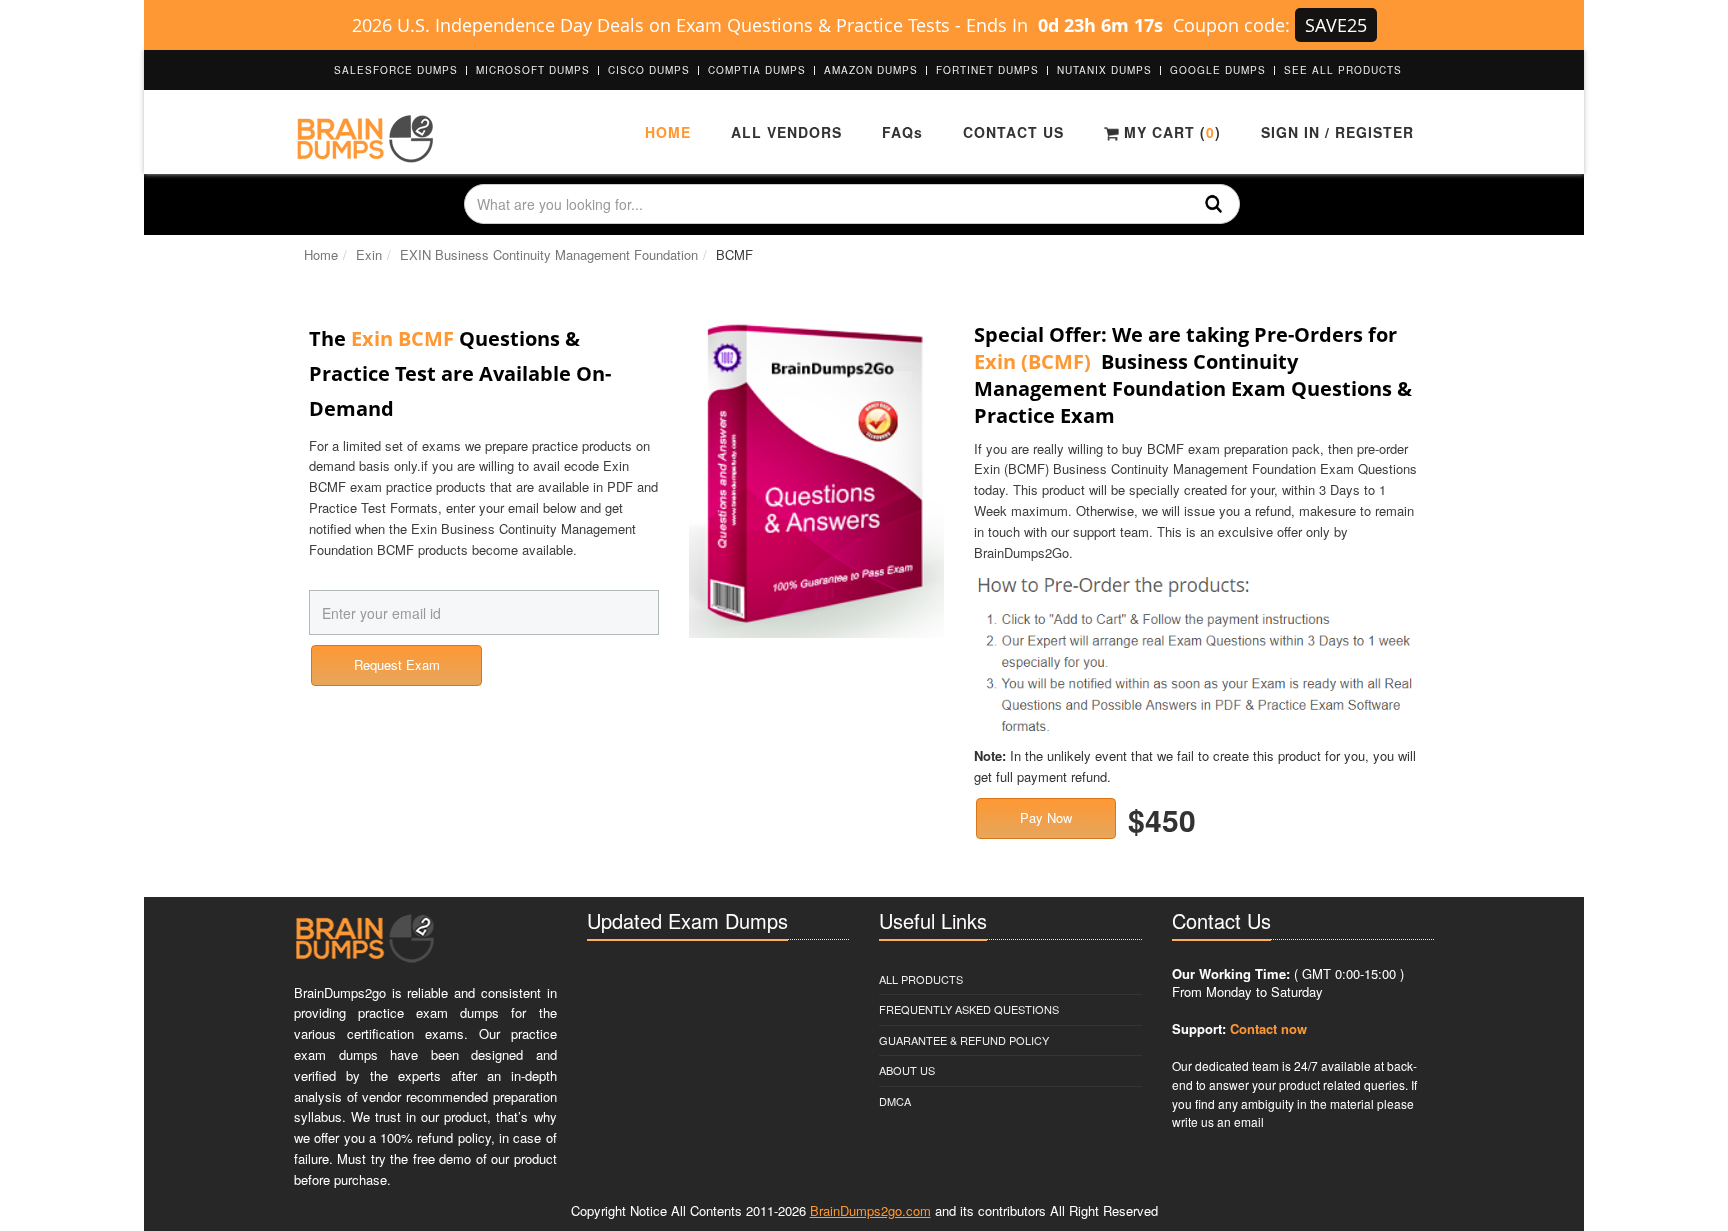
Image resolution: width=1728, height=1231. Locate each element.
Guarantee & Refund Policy (964, 1040)
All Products (921, 979)
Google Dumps (1218, 70)
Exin (369, 254)
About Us (907, 1070)
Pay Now (1046, 817)
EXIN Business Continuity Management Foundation (549, 254)
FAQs (902, 132)
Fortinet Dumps (987, 70)
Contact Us (1013, 132)
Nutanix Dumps (1104, 70)
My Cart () (1170, 132)
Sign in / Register (1337, 132)
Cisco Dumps (649, 70)
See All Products (1343, 70)
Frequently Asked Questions (969, 1009)
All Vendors (786, 132)
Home (668, 132)
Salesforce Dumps (396, 70)
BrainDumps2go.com (870, 1210)
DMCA (895, 1101)
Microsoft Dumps (533, 70)
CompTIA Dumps (757, 70)
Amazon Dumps (871, 70)
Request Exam (397, 664)
